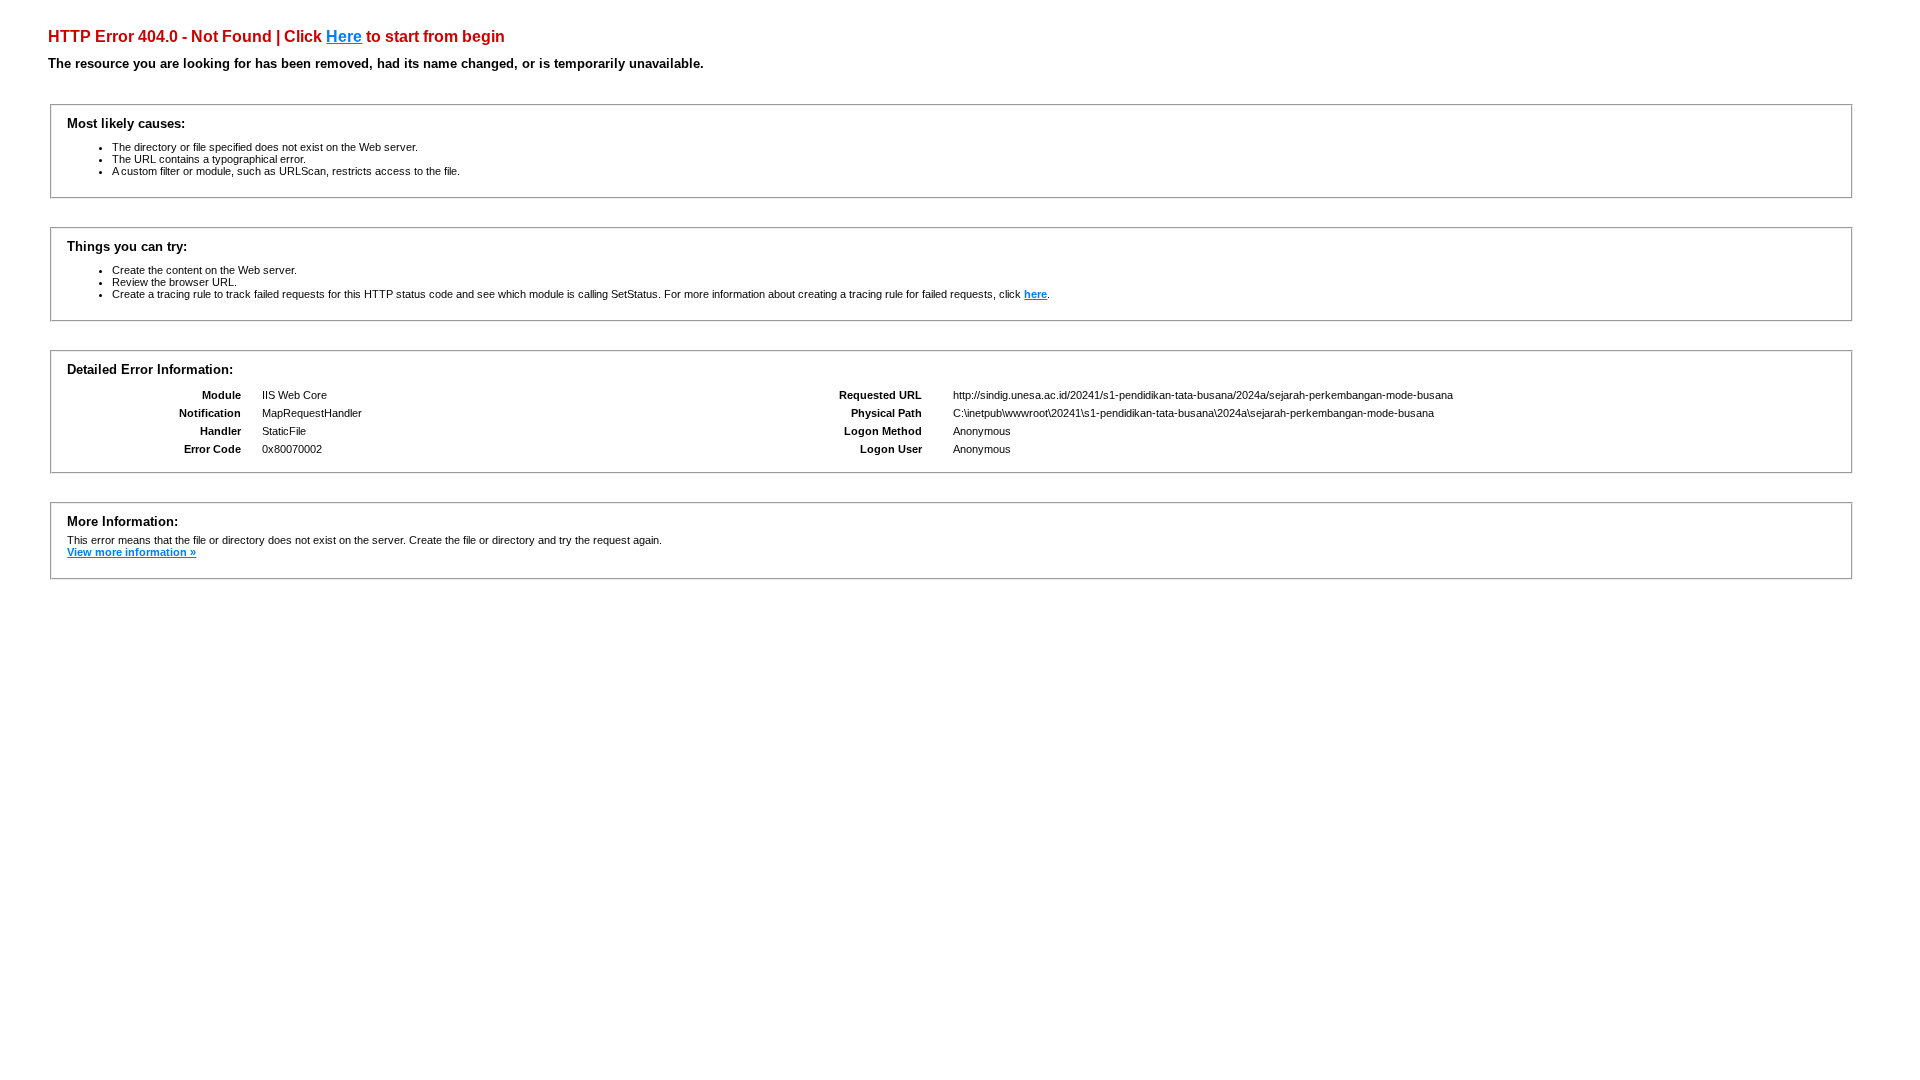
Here (344, 36)
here (1035, 294)
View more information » (131, 552)
